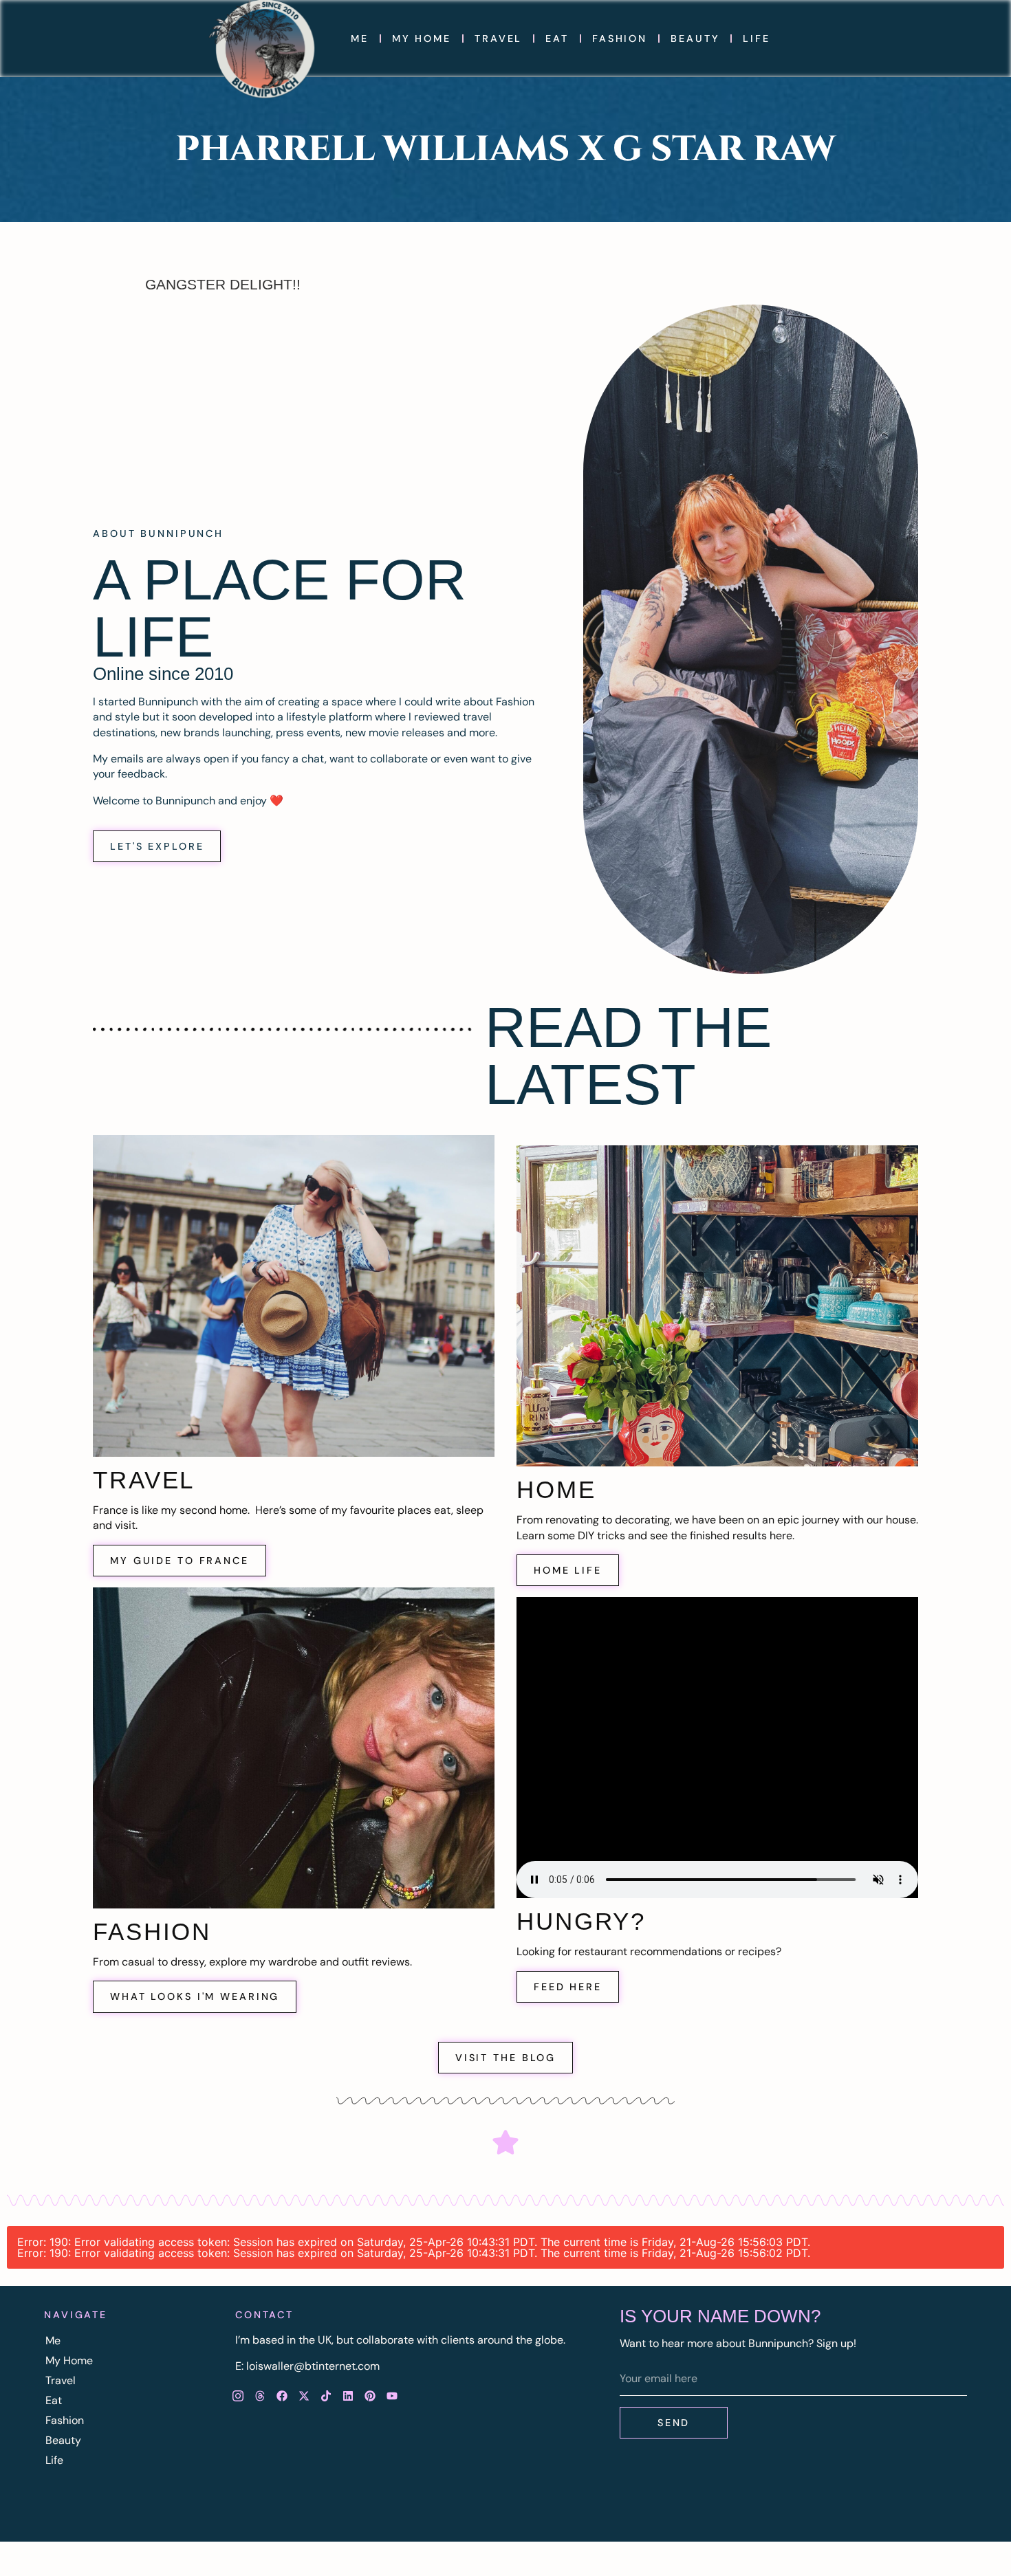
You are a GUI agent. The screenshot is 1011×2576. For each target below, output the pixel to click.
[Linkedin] (348, 2396)
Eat (557, 38)
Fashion (620, 38)
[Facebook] (282, 2396)
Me (360, 38)
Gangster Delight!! (223, 284)
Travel (498, 38)
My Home (422, 38)
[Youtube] (392, 2396)
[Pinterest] (370, 2396)
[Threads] (260, 2396)
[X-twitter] (304, 2396)
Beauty (695, 38)
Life (757, 38)
